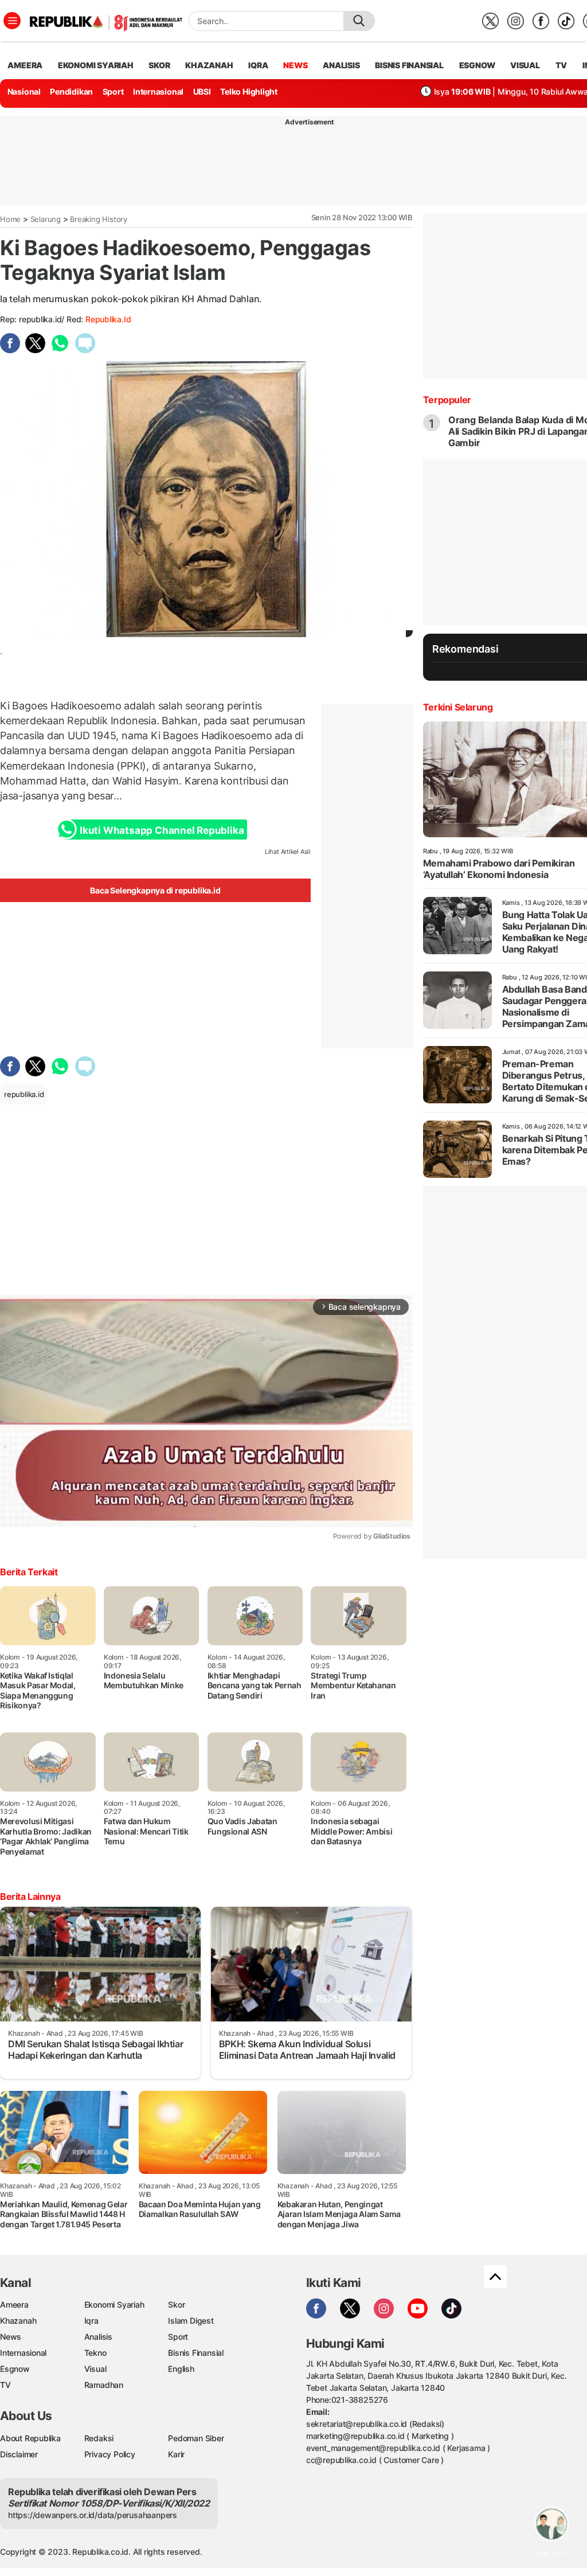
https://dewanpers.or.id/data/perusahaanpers (93, 2515)
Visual (95, 2369)
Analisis (98, 2337)
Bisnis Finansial (409, 65)
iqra (258, 65)
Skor (176, 2304)
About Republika (30, 2438)
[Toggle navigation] (12, 21)
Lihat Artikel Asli (288, 852)
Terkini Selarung (458, 707)
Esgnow (15, 2369)
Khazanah (18, 2321)
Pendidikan (71, 91)
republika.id (108, 319)
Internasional (158, 91)
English (181, 2369)
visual (525, 65)
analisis (341, 65)
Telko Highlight (249, 91)
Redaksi (99, 2438)
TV (561, 65)
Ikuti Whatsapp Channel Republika (162, 830)
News (11, 2337)
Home (10, 219)
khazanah (209, 65)
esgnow (477, 65)
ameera (25, 65)
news (295, 65)
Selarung (46, 219)
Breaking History (99, 219)
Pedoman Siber (196, 2438)
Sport (113, 91)
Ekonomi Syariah (96, 65)
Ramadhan (104, 2385)
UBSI (202, 91)
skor (159, 65)
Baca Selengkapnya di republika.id (155, 890)
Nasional (24, 91)
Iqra (91, 2321)
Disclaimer (19, 2454)
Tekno (95, 2353)
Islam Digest (191, 2321)
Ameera (14, 2304)
